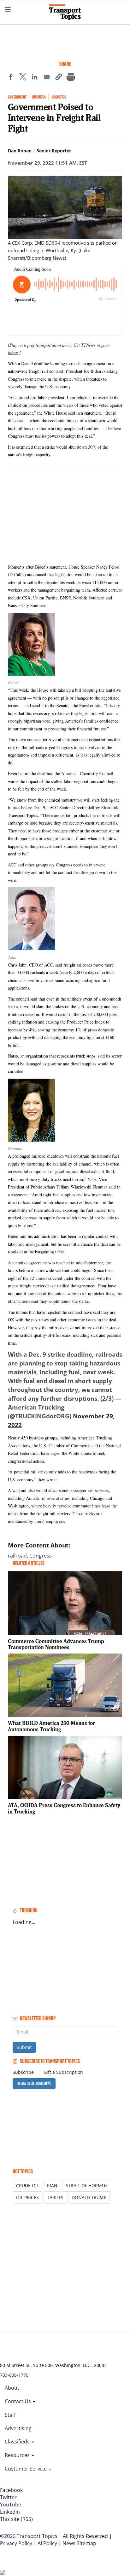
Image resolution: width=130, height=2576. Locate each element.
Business (39, 97)
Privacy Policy (16, 2543)
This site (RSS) (16, 2519)
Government (17, 97)
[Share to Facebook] (11, 78)
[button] (59, 78)
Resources (18, 2455)
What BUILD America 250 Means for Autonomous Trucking (51, 1726)
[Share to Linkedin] (35, 78)
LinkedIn (10, 2512)
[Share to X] (23, 78)
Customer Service (26, 2469)
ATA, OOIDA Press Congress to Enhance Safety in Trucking (64, 1808)
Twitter (8, 2497)
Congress (41, 1556)
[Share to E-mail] (47, 78)
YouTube (11, 2505)
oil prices (27, 2197)
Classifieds (18, 2442)
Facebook (11, 2490)
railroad (17, 1556)
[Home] (65, 12)
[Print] (71, 78)
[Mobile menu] (8, 9)
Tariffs (55, 2197)
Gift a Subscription (63, 2072)
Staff (10, 2415)
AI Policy (47, 2543)
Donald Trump (89, 2197)
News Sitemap (79, 2543)
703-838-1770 (14, 2375)
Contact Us (18, 2401)
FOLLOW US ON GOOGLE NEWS (34, 2083)
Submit (24, 2047)
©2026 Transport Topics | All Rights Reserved (54, 2536)
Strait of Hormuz (87, 2185)
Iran (52, 2185)
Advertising (18, 2428)
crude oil (27, 2185)
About (12, 2388)
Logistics (59, 97)
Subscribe (23, 2072)
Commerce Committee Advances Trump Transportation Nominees (56, 1644)
